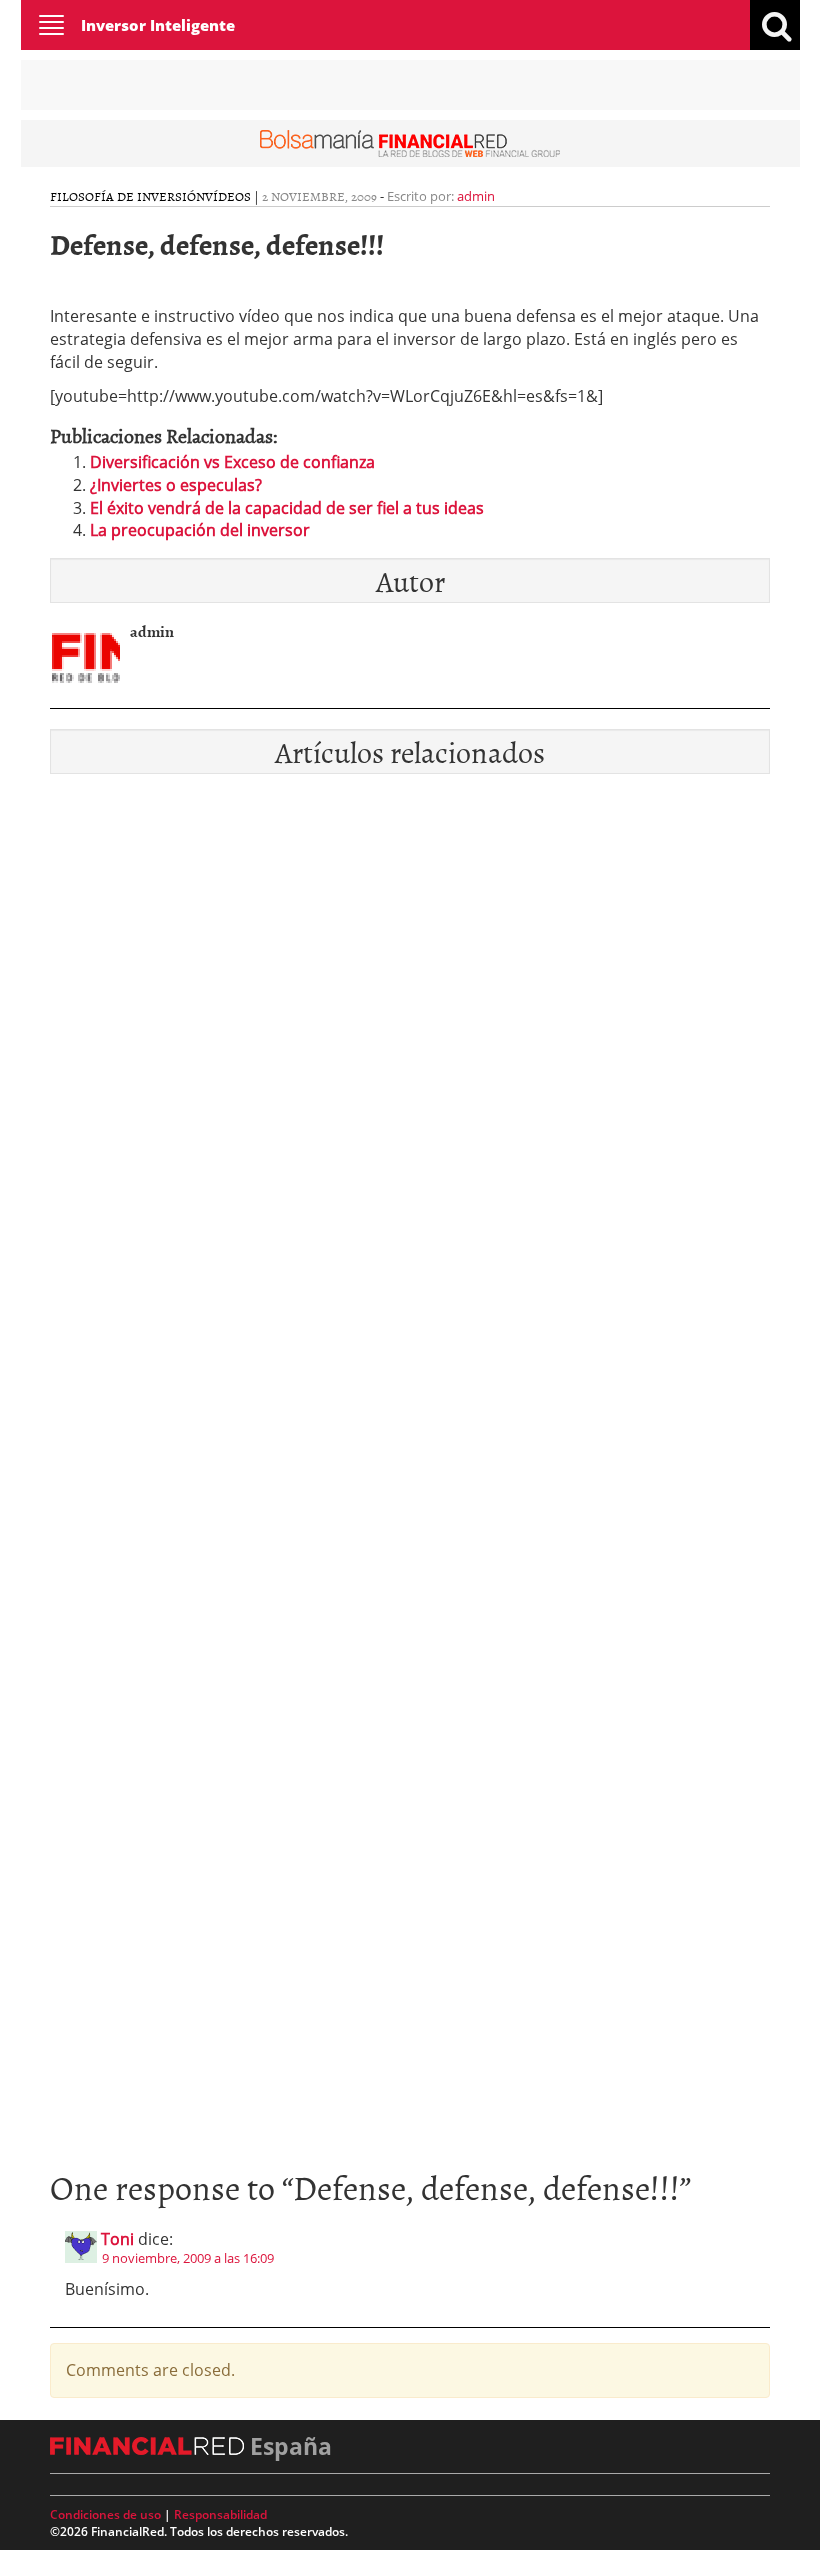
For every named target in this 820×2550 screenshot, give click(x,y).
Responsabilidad (220, 2514)
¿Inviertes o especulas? (176, 485)
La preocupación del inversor (200, 530)
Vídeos (228, 196)
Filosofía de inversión (127, 196)
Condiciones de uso (105, 2514)
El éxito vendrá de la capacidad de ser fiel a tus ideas (287, 508)
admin (476, 196)
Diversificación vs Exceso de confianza (232, 462)
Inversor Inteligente (158, 25)
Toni (117, 2239)
